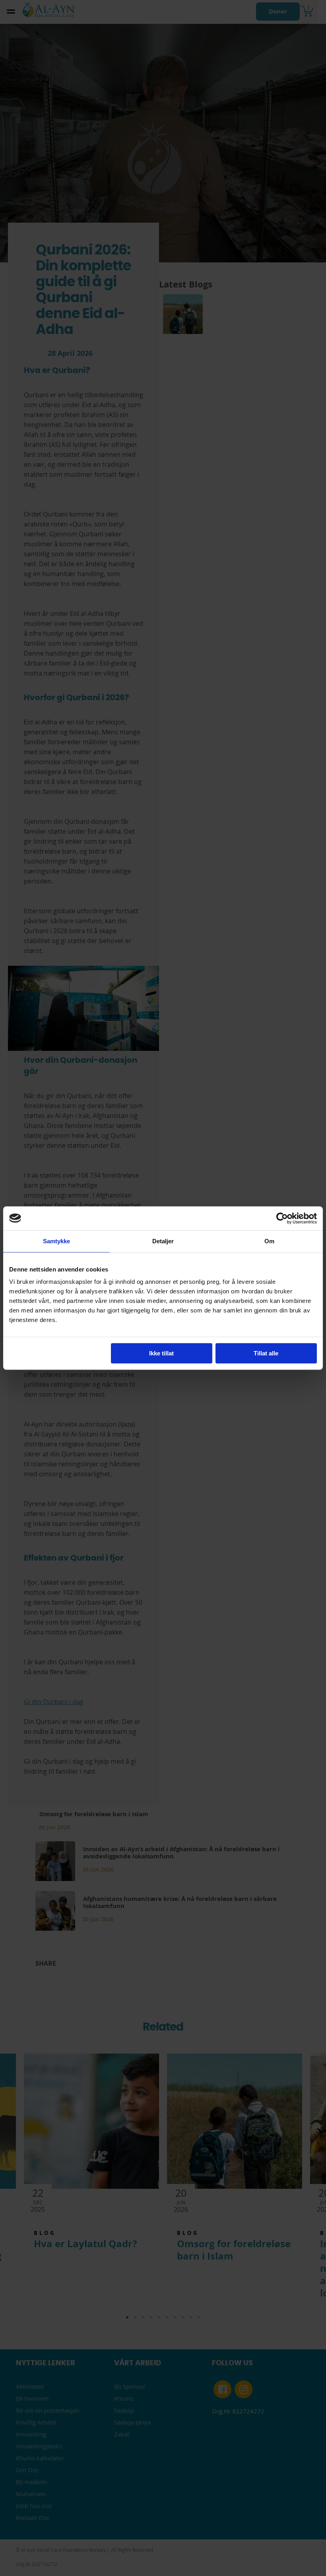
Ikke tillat (161, 1353)
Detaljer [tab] (163, 1241)
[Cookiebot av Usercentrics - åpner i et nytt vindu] (282, 1218)
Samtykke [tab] (57, 1241)
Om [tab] (269, 1241)
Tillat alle (266, 1353)
